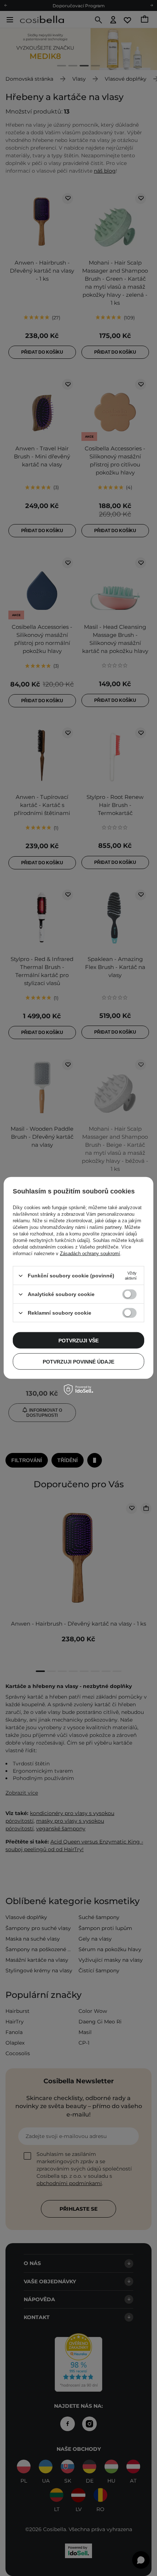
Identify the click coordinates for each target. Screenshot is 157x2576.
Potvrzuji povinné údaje (78, 1361)
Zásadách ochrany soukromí (90, 1254)
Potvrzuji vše (78, 1340)
